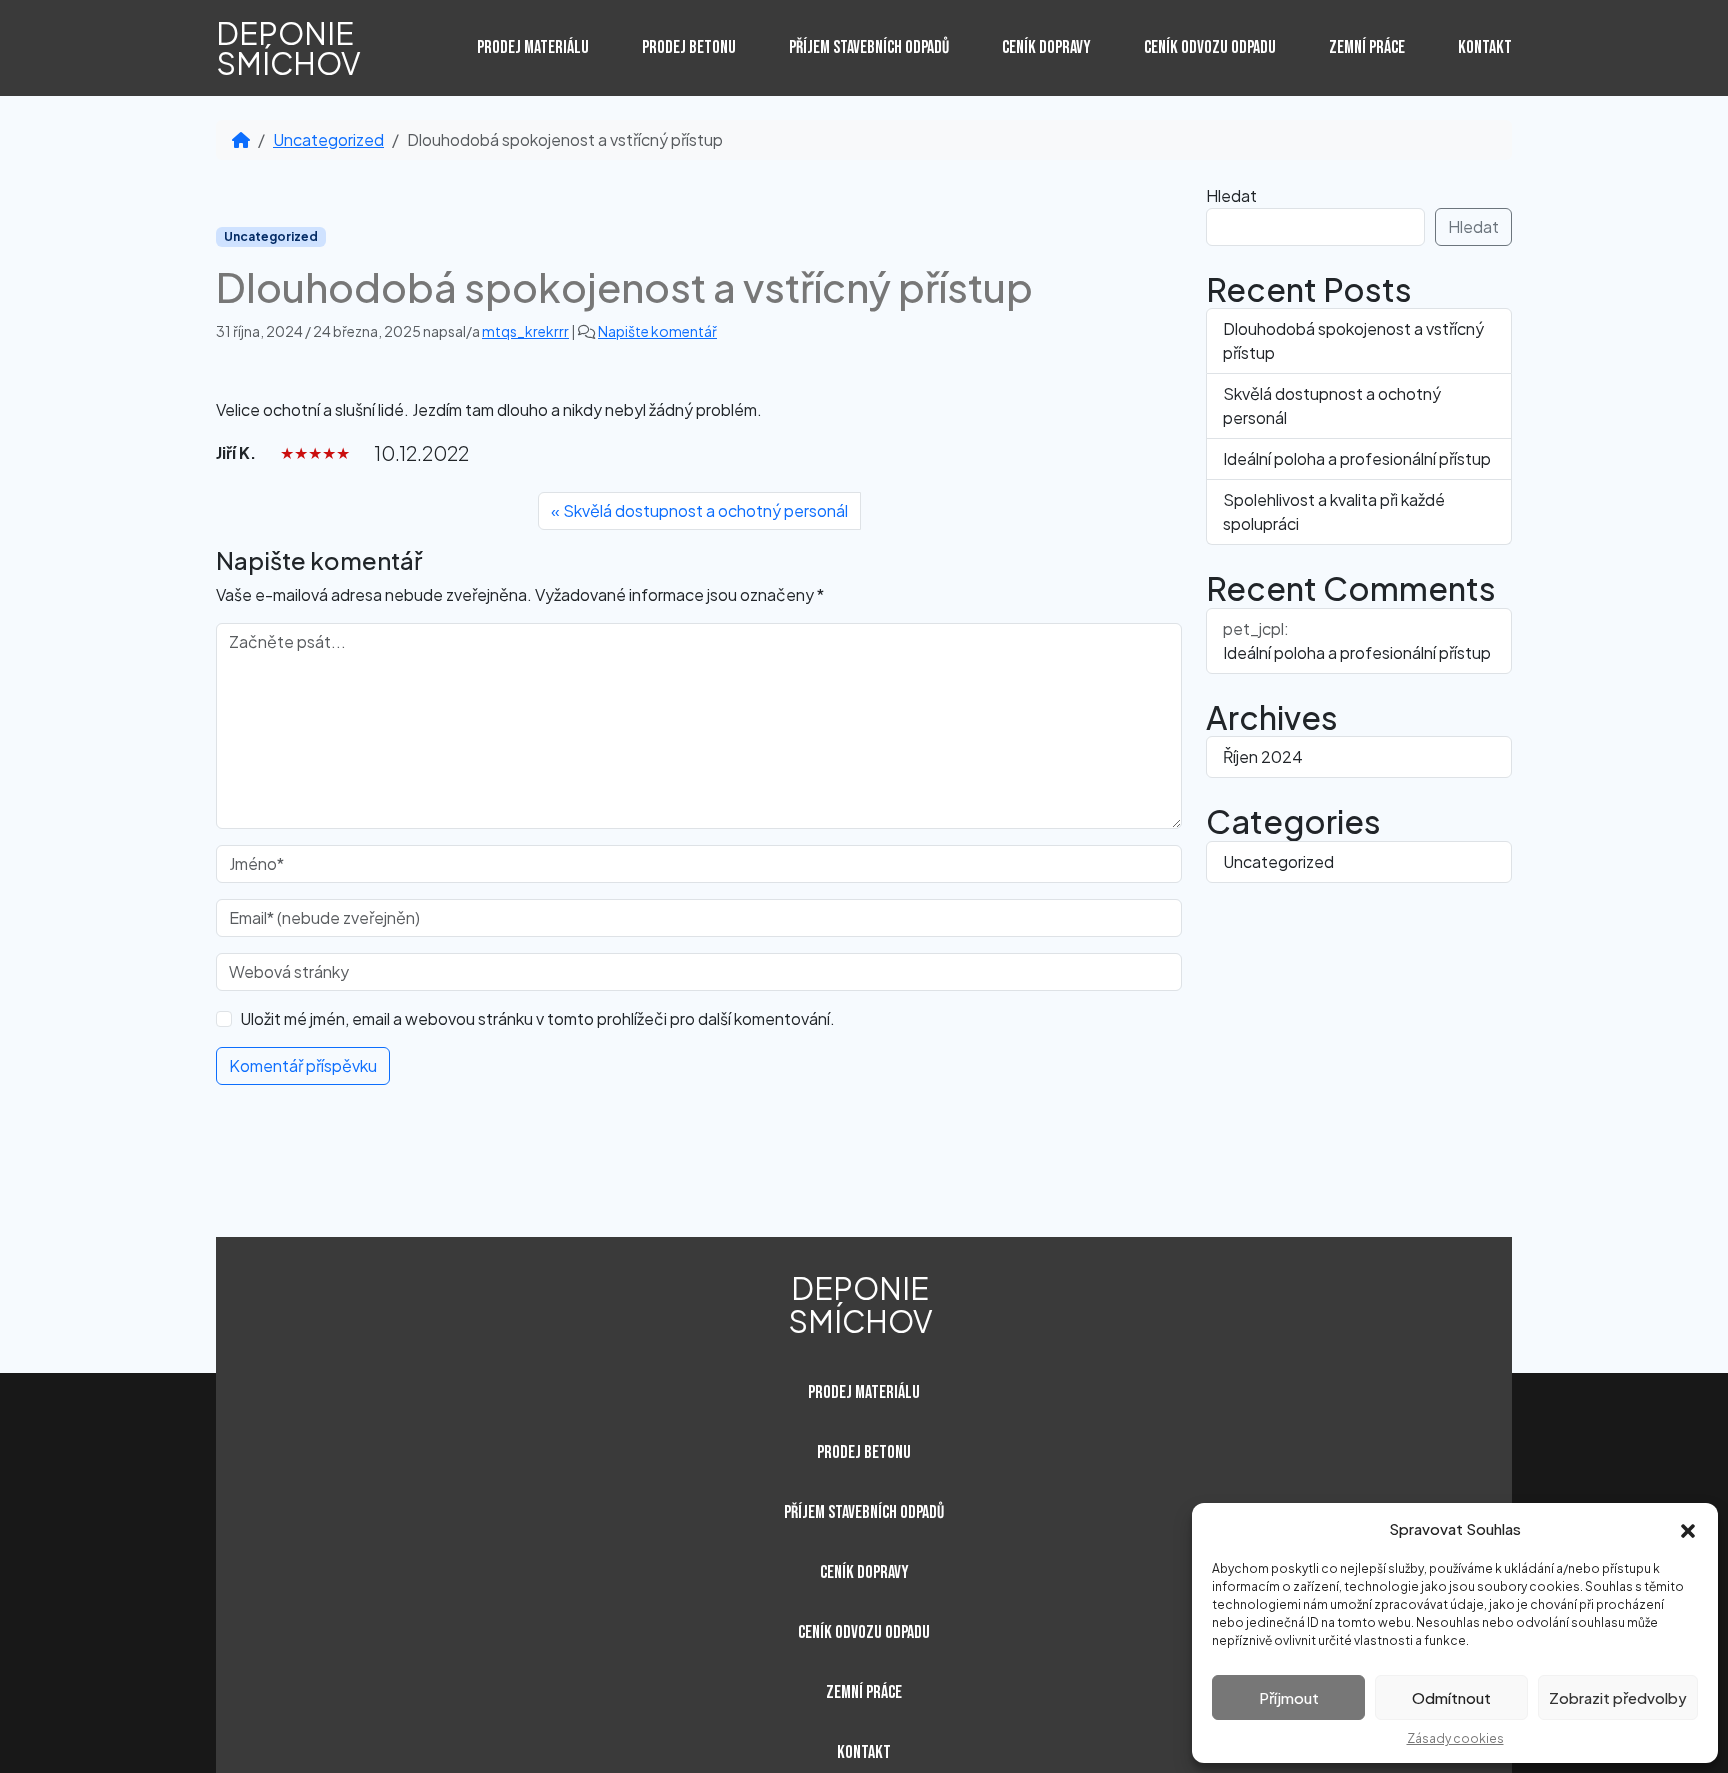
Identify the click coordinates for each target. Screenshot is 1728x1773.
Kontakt (1485, 48)
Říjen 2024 (1263, 756)
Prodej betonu (689, 48)
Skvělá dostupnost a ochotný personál (705, 510)
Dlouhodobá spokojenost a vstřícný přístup (1353, 340)
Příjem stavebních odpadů (869, 48)
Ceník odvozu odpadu (1210, 48)
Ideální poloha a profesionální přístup (1357, 458)
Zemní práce (1367, 48)
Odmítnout (1451, 1697)
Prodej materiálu (533, 48)
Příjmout (1289, 1697)
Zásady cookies (1455, 1738)
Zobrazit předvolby (1618, 1697)
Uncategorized (328, 139)
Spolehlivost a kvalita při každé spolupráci (1334, 511)
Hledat (1231, 195)
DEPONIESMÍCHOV (288, 48)
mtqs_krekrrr (525, 331)
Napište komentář (657, 331)
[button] (1688, 1529)
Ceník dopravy (1046, 48)
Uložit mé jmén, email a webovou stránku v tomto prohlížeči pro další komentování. (537, 1018)
